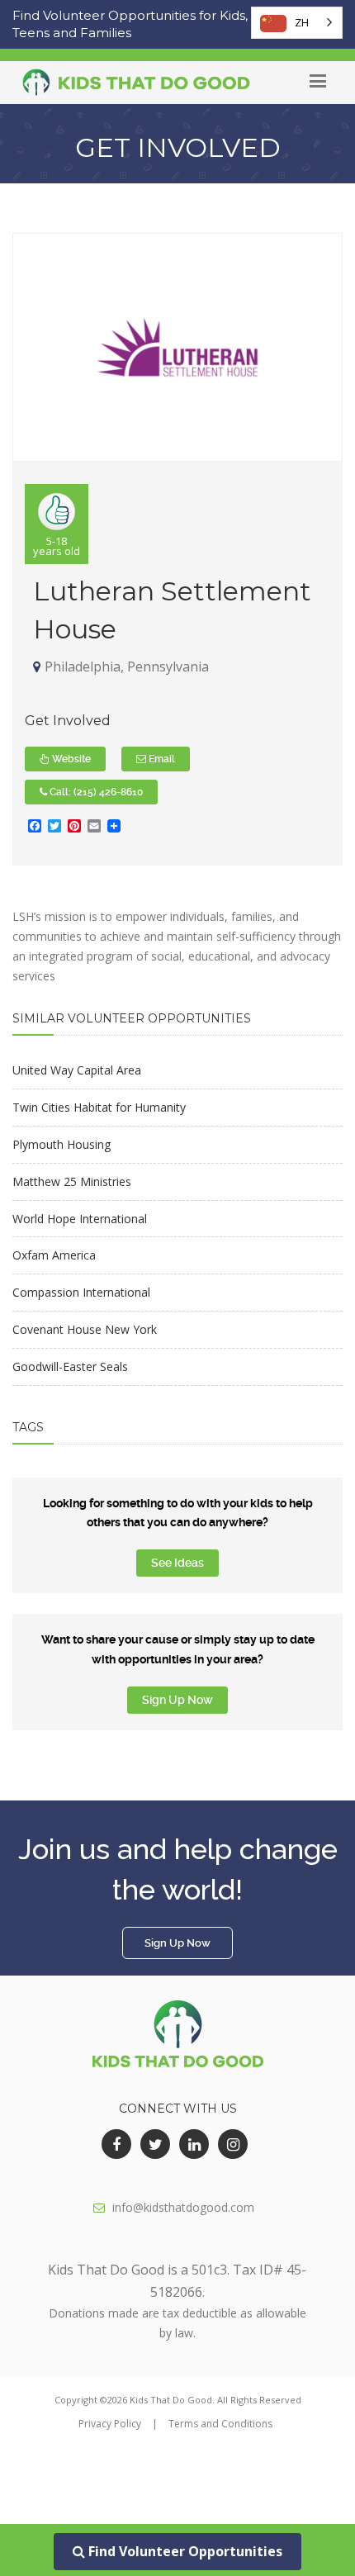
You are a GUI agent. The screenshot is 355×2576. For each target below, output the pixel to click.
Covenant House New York (85, 1329)
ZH (302, 22)
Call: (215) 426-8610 (95, 792)
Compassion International (81, 1292)
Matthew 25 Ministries (72, 1181)
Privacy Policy (110, 2424)
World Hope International (80, 1219)
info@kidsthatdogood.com (183, 2207)
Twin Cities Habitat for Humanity (99, 1107)
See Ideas (177, 1563)
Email (161, 759)
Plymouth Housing (62, 1144)
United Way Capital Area (77, 1070)
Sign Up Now (177, 1700)
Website (70, 759)
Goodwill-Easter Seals (70, 1366)
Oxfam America (54, 1255)
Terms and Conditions (220, 2424)
